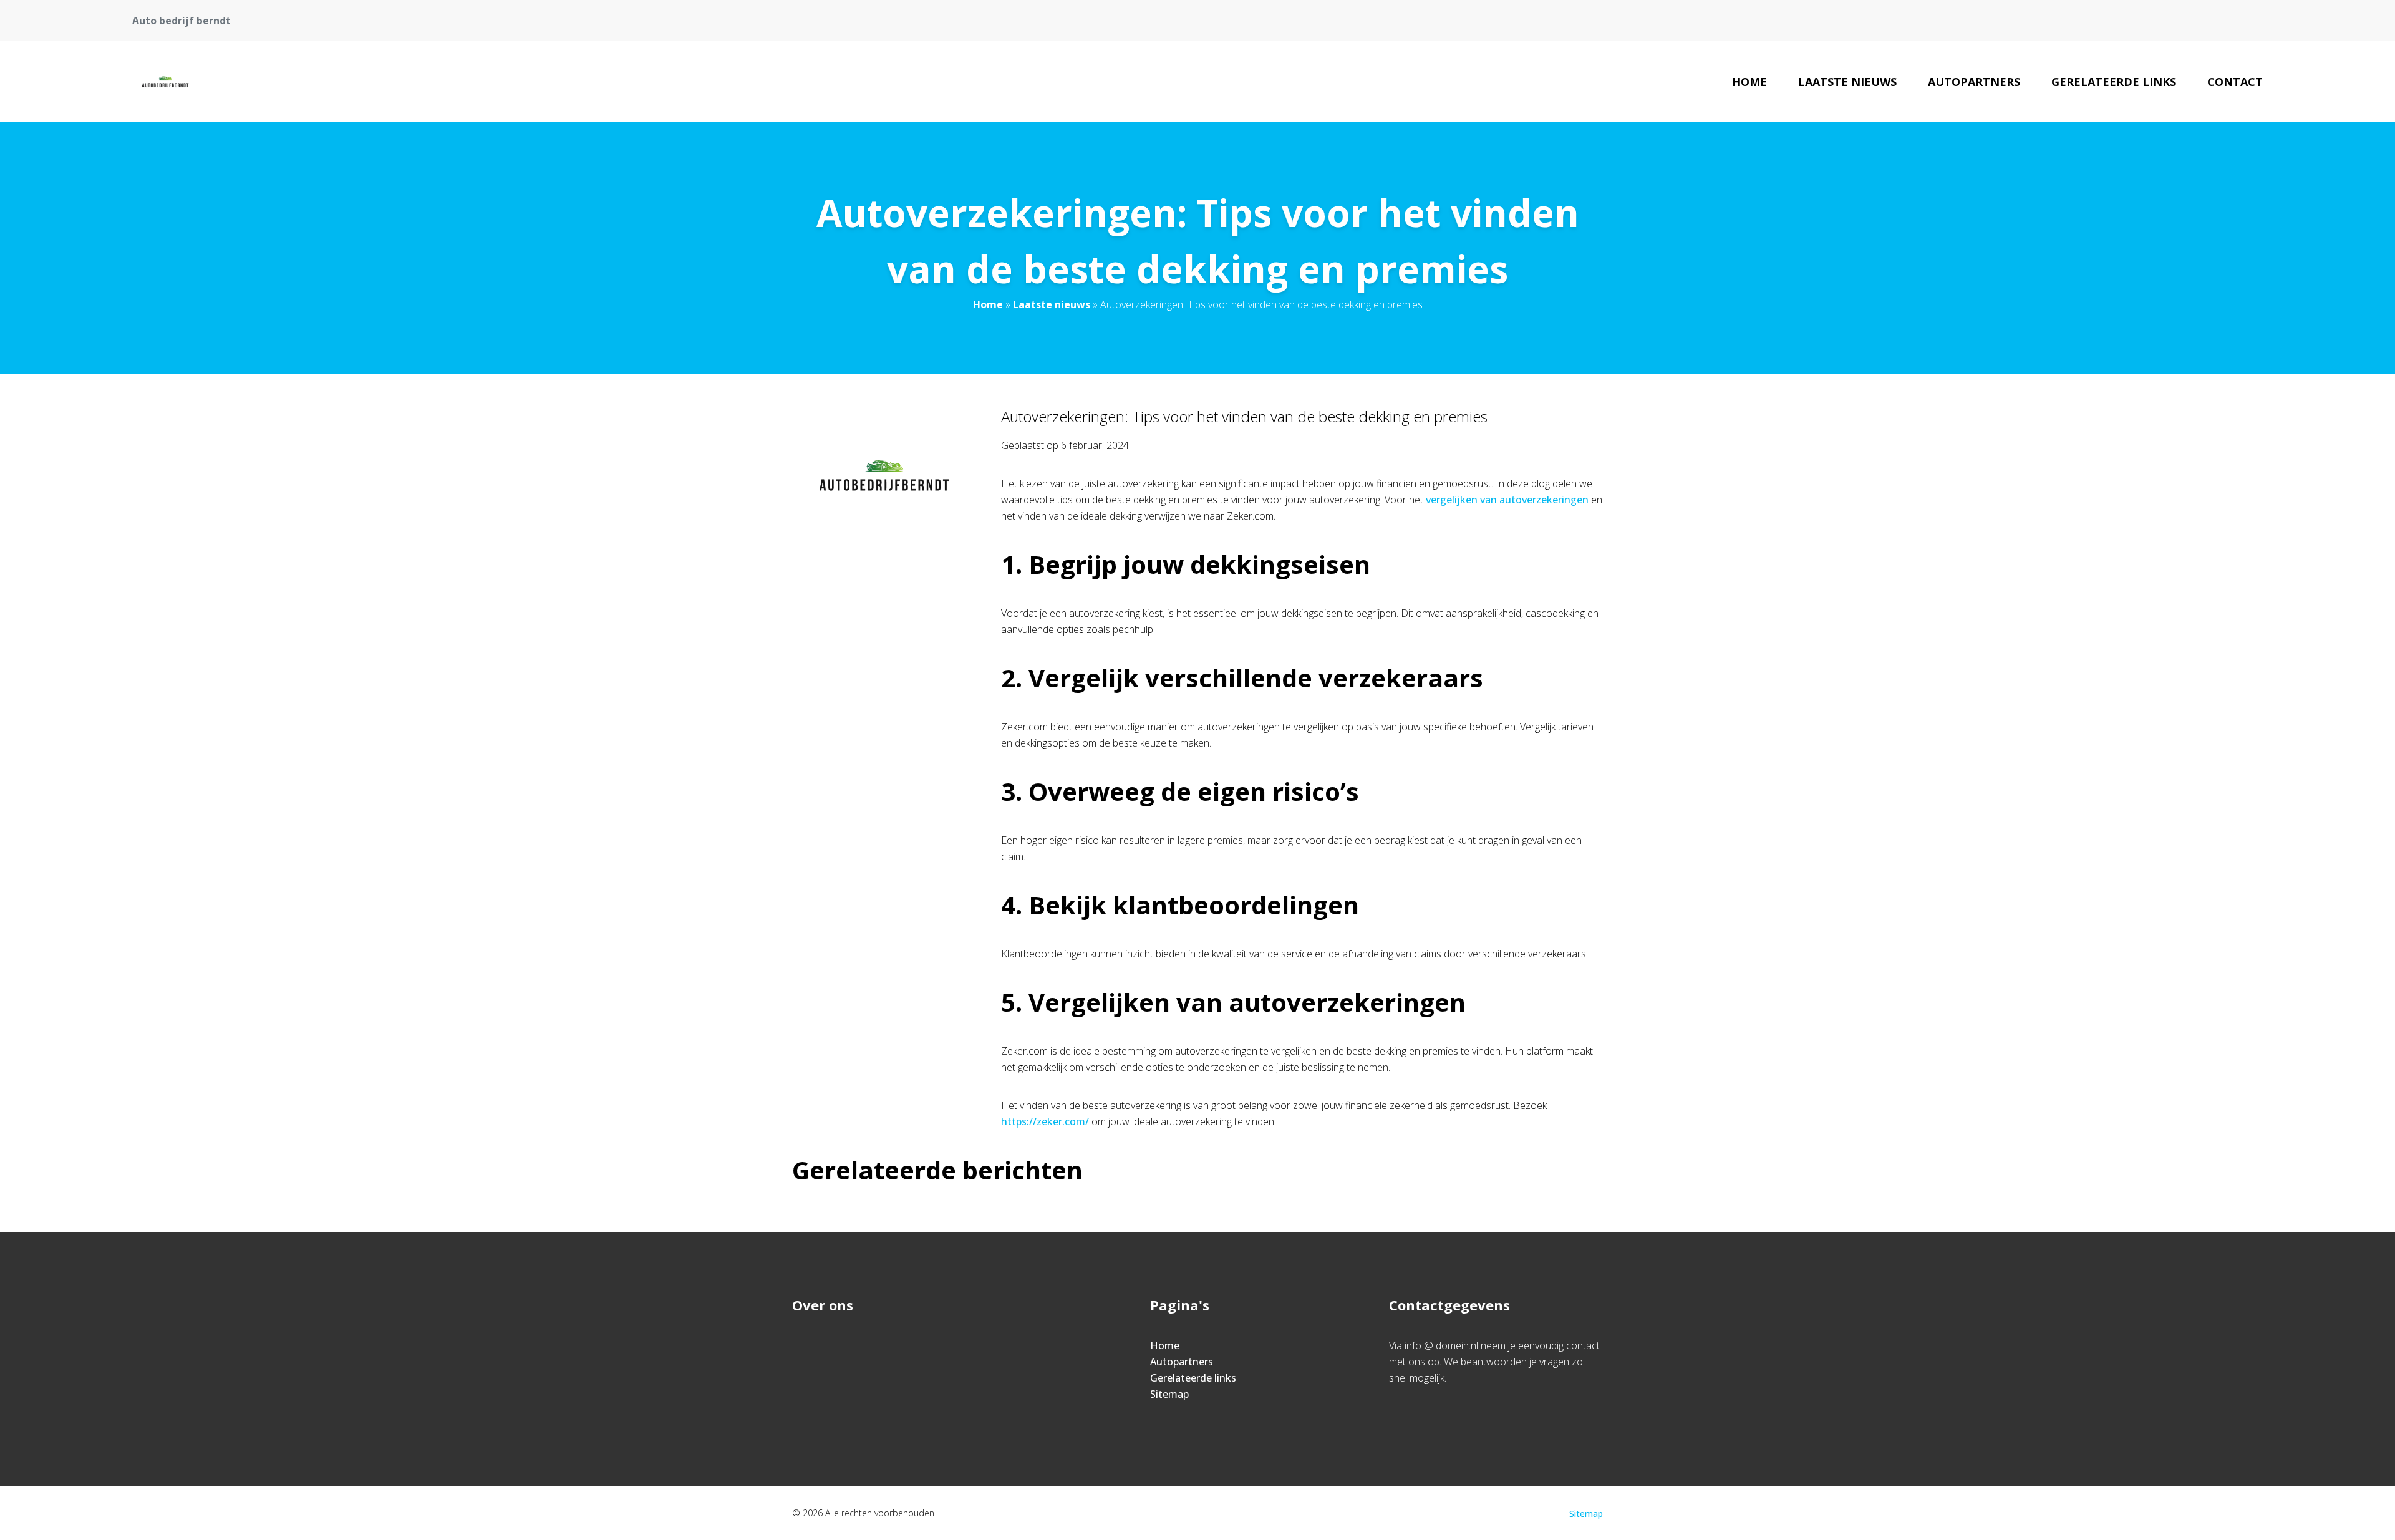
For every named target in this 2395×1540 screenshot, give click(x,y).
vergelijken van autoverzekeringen (1507, 500)
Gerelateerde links (2114, 82)
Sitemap (1169, 1394)
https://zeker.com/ (1045, 1121)
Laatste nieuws (1847, 82)
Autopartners (1974, 82)
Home (1749, 82)
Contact (2235, 82)
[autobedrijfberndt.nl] (165, 82)
